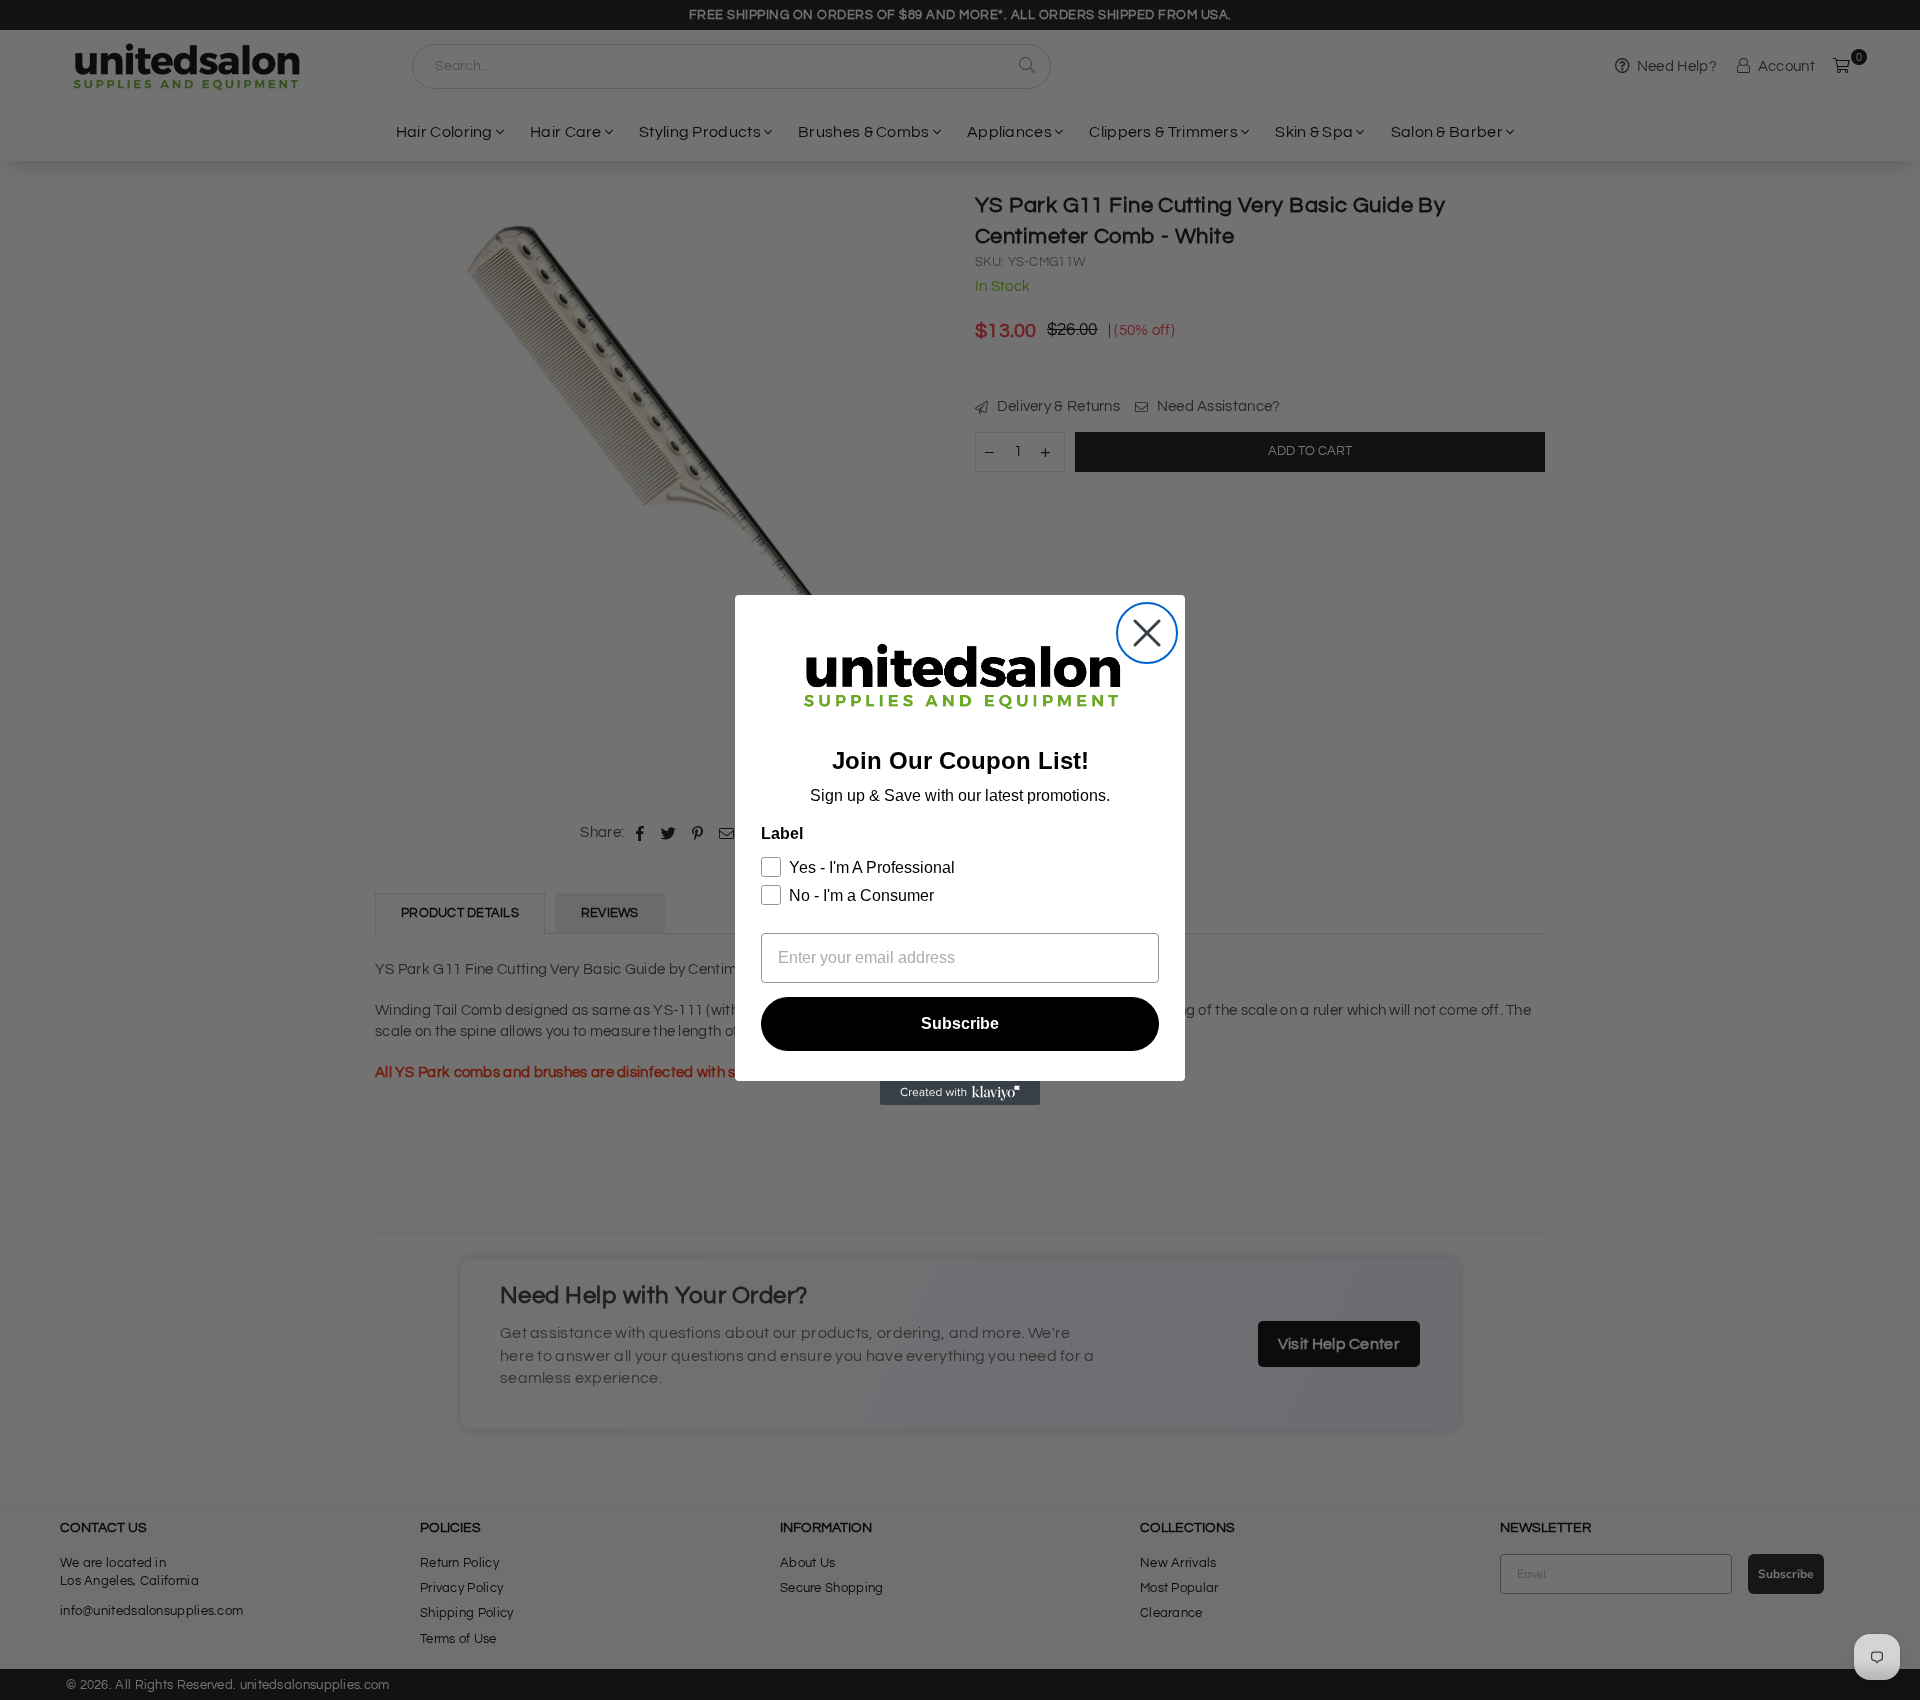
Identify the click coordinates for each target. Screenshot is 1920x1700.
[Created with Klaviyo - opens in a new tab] (960, 1093)
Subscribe (960, 1023)
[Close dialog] (1147, 633)
